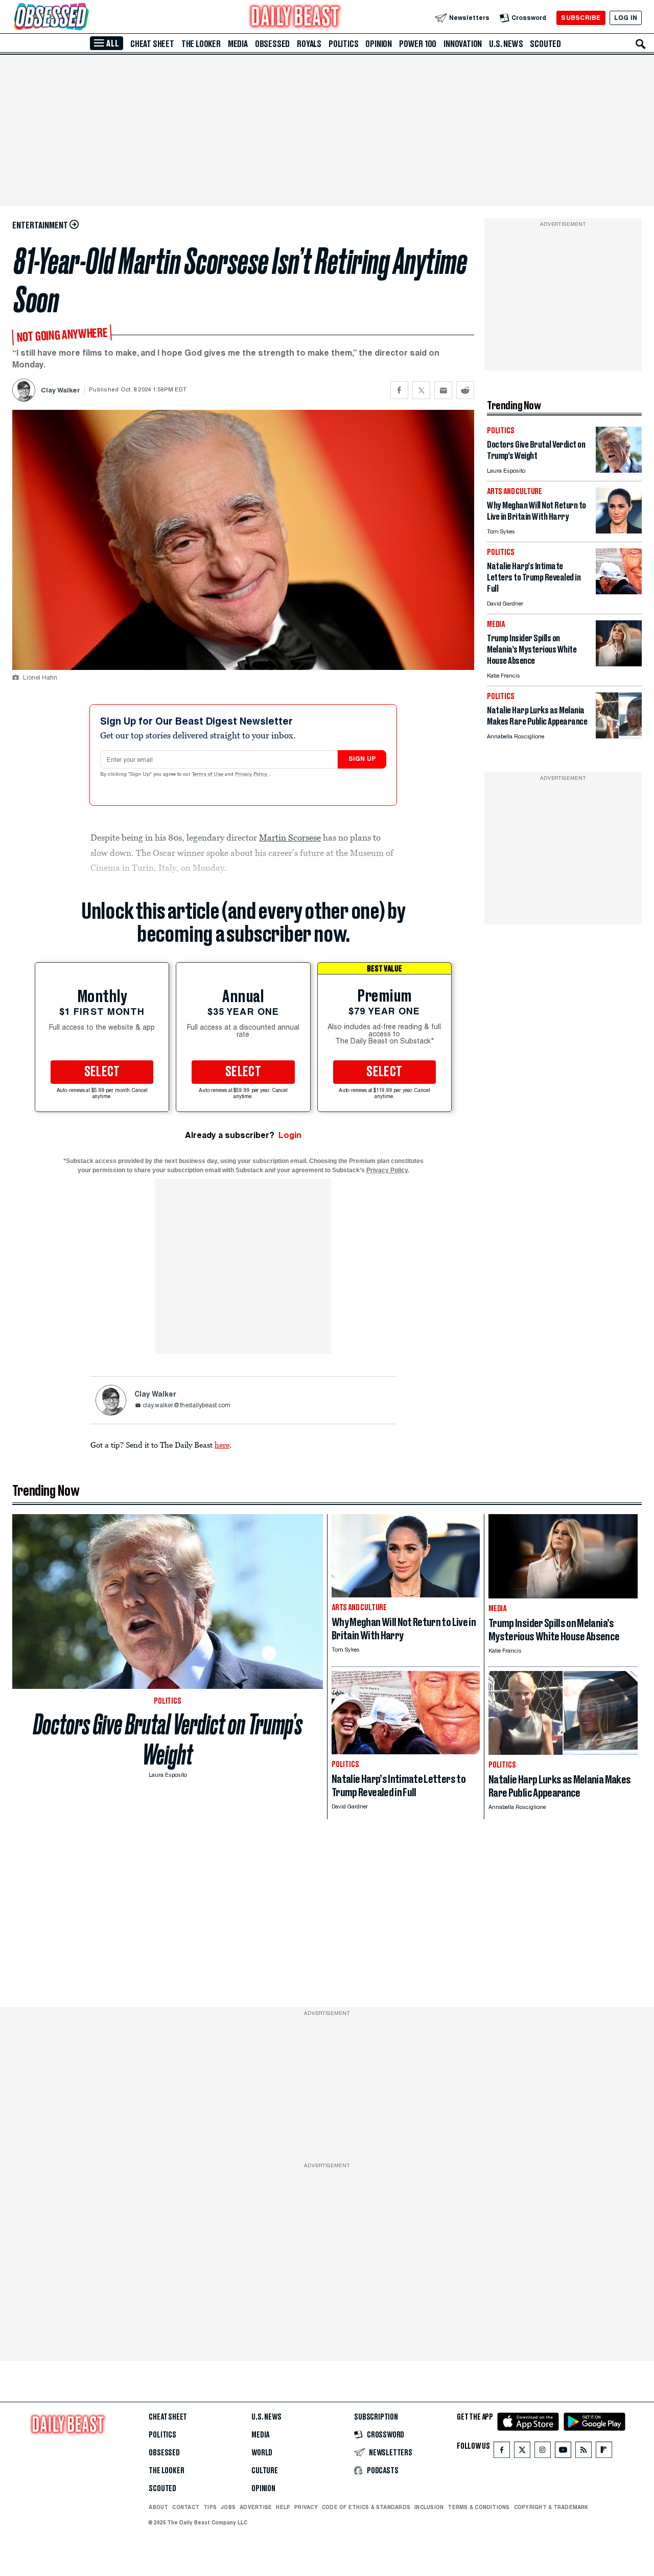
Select (102, 1072)
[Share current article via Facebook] (399, 390)
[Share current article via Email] (443, 390)
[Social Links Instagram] (543, 2452)
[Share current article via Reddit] (465, 390)
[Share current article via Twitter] (421, 390)
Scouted (545, 44)
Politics (343, 44)
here (222, 1445)
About (158, 2507)
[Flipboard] (604, 2452)
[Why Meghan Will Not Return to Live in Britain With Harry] (619, 531)
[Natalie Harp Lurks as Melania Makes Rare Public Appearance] (619, 736)
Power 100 (418, 44)
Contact (186, 2507)
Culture (265, 2471)
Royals (309, 44)
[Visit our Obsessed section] (84, 18)
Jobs (228, 2507)
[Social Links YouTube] (563, 2452)
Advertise (256, 2507)
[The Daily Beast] (295, 18)
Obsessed (272, 44)
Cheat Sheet (152, 44)
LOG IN (626, 18)
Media (238, 44)
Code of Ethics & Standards (366, 2507)
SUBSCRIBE (581, 18)
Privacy (306, 2507)
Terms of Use (208, 775)
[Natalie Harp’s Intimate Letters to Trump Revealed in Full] (619, 591)
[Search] (641, 44)
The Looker (201, 44)
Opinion (379, 44)
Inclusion (429, 2507)
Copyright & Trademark (551, 2507)
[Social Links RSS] (583, 2452)
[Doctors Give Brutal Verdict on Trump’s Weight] (619, 470)
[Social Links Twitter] (522, 2452)
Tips (210, 2507)
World (262, 2453)
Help (283, 2507)
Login (290, 1135)
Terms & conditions (478, 2507)
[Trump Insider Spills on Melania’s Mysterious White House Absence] (619, 664)
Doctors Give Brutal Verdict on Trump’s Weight (168, 1739)
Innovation (463, 44)
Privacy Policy (252, 775)
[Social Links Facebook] (502, 2452)
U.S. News (506, 44)
